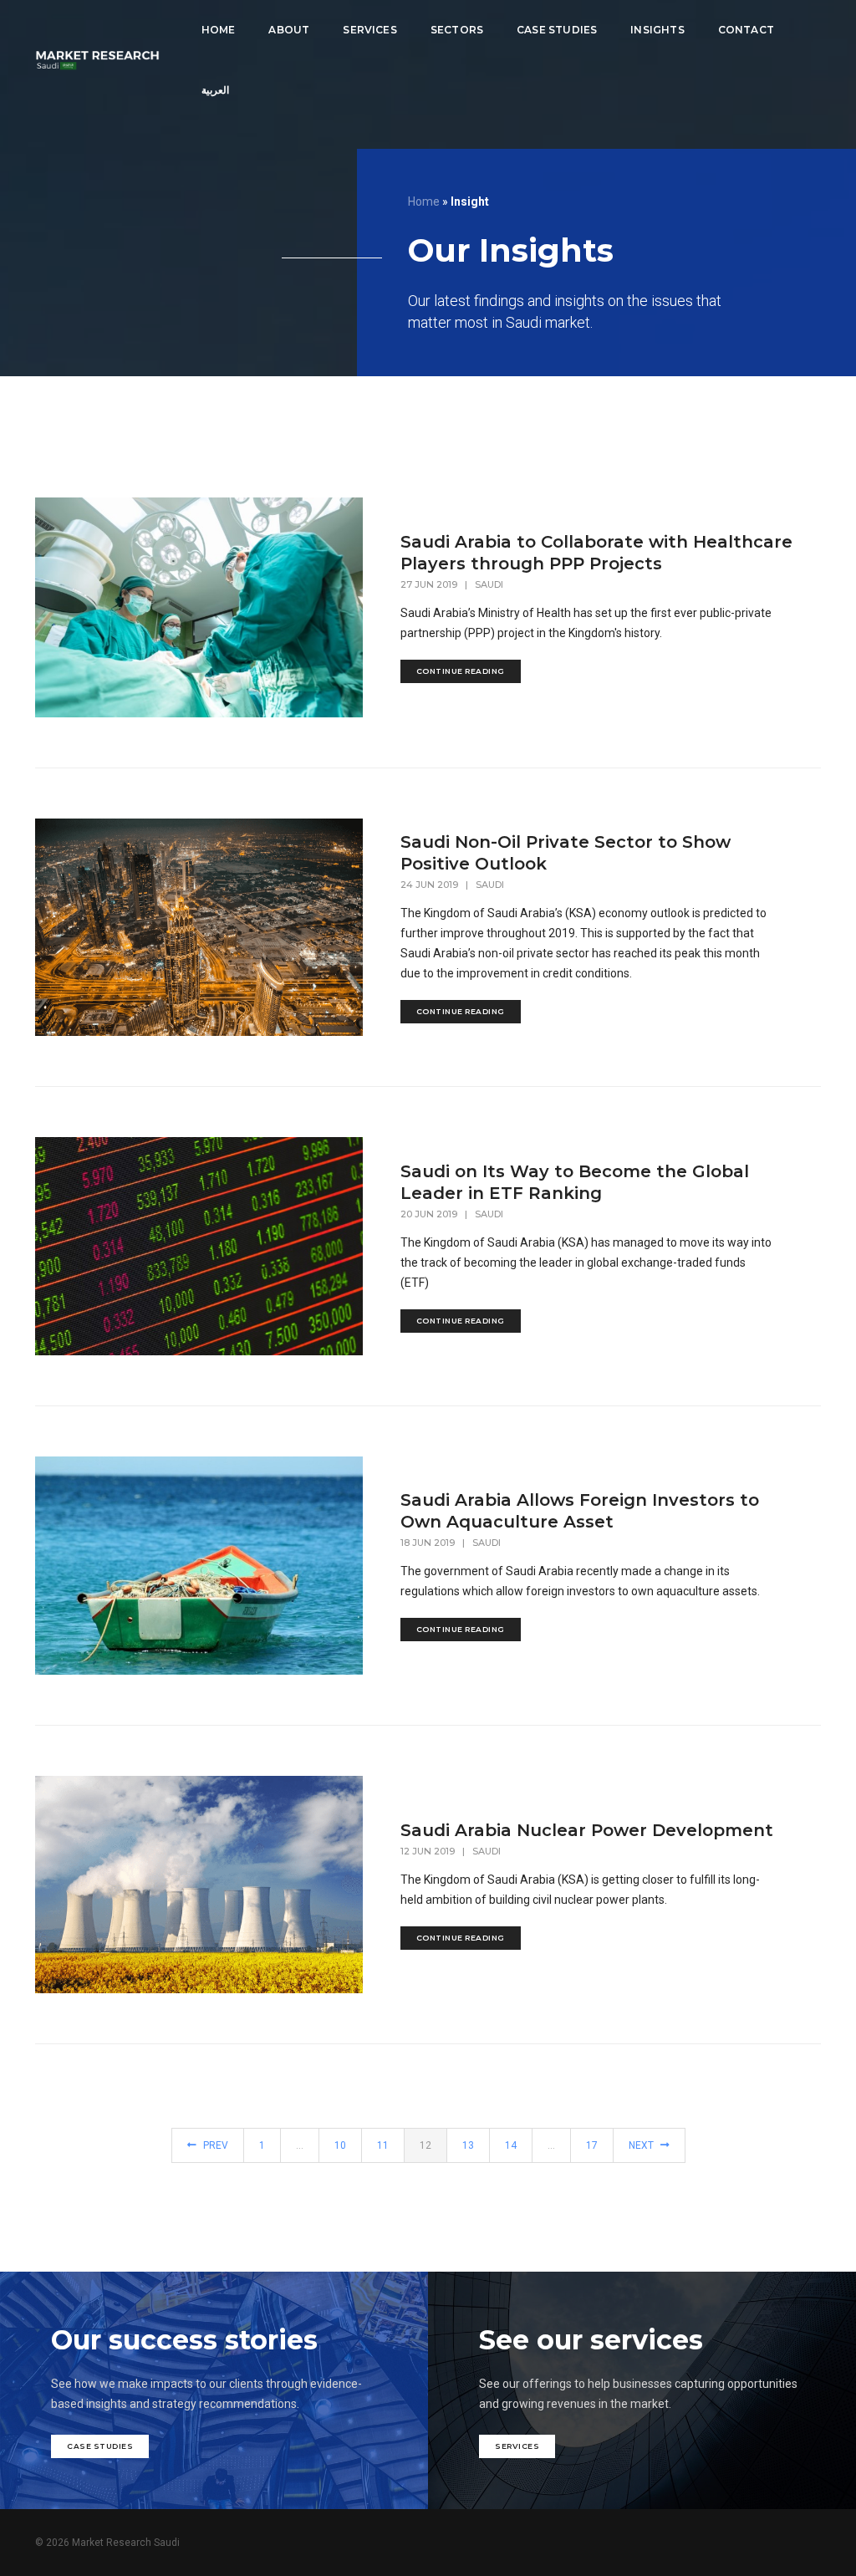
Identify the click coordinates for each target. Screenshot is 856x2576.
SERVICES (517, 2446)
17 (592, 2145)
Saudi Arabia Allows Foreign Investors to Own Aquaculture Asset (580, 1511)
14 (511, 2145)
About (289, 30)
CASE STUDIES (100, 2446)
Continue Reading (461, 671)
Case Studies (557, 30)
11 (383, 2145)
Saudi (489, 584)
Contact (746, 30)
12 (425, 2145)
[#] (97, 60)
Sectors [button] (457, 30)
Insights (657, 30)
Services (369, 30)
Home (219, 30)
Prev (214, 2145)
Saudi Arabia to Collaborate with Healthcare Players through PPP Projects (596, 553)
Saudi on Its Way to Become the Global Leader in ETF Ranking (575, 1182)
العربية (215, 90)
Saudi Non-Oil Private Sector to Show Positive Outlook (566, 853)
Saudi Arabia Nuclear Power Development (587, 1830)
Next (642, 2145)
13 (468, 2145)
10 (340, 2145)
